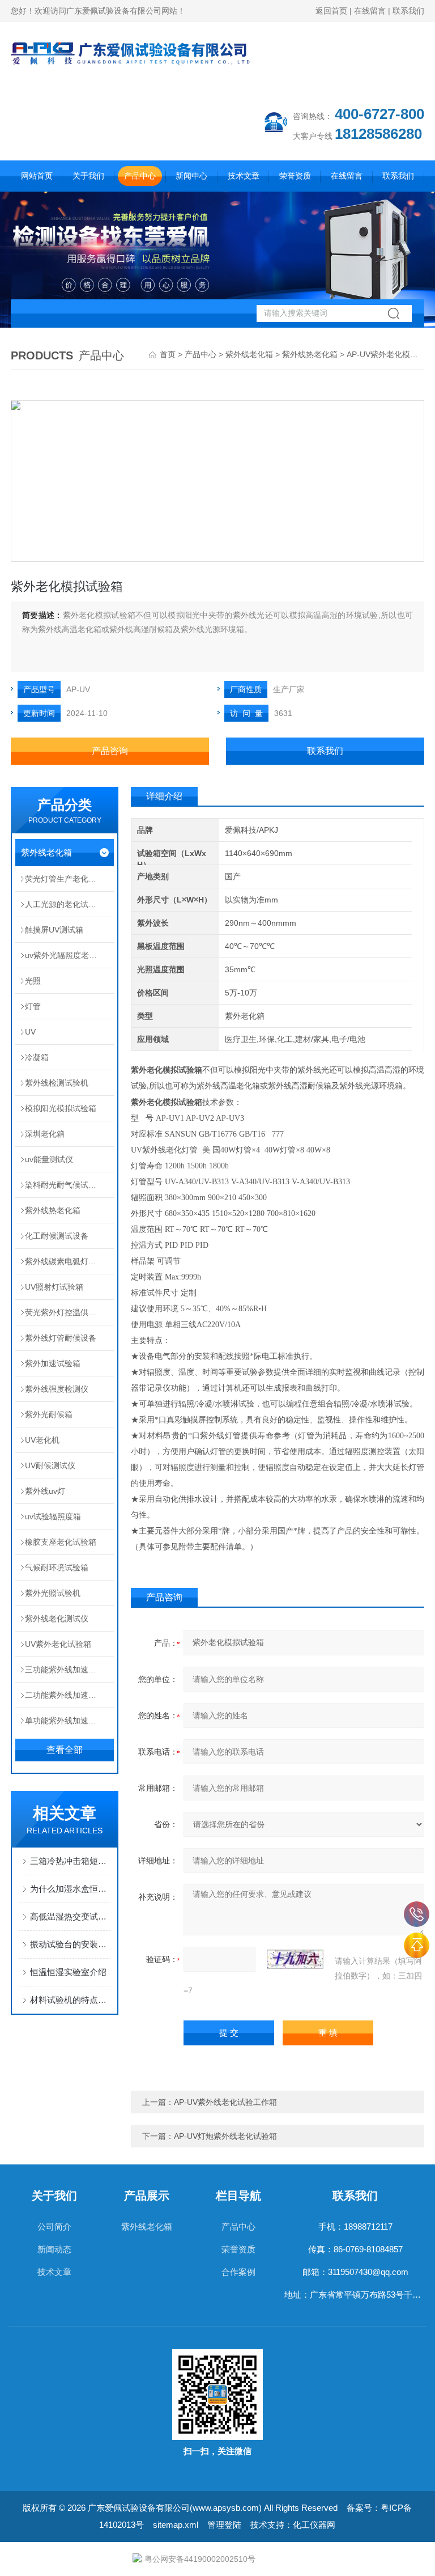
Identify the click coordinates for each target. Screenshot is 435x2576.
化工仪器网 (314, 2525)
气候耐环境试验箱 (57, 1567)
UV (30, 1032)
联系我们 (408, 11)
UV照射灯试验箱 (54, 1287)
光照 (33, 981)
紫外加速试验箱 (53, 1363)
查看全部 (65, 1750)
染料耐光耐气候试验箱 (65, 1185)
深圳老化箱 (45, 1134)
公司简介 (54, 2227)
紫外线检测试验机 (57, 1083)
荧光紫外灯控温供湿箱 (65, 1312)
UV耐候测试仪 (50, 1465)
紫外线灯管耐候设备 (61, 1338)
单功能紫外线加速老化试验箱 (69, 1721)
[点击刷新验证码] (295, 1959)
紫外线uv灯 (45, 1491)
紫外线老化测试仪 (57, 1619)
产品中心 (140, 176)
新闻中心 (191, 176)
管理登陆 (224, 2525)
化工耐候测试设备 (57, 1236)
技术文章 (244, 176)
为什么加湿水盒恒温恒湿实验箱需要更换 (70, 1889)
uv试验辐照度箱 (53, 1516)
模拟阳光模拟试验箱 (61, 1108)
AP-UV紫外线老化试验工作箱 (225, 2102)
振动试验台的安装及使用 (70, 1944)
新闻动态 (54, 2249)
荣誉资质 (295, 176)
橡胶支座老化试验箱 (61, 1542)
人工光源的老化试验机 (65, 904)
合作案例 (238, 2272)
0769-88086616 (417, 1914)
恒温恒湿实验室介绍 (68, 1972)
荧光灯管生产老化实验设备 (69, 879)
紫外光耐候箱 (49, 1414)
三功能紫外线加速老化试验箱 (69, 1670)
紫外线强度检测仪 (57, 1389)
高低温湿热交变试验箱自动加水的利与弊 (70, 1916)
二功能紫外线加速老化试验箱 (69, 1695)
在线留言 (370, 11)
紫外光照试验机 (53, 1593)
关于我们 (88, 176)
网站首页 (37, 176)
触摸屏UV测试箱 (54, 930)
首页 (168, 354)
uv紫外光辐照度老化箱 (65, 955)
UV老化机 (42, 1440)
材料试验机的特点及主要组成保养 (70, 2000)
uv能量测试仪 (49, 1159)
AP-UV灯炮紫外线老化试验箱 (225, 2136)
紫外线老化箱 (249, 354)
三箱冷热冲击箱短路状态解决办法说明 (70, 1861)
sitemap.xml (176, 2525)
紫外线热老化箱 (310, 354)
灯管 (33, 1006)
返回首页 (331, 11)
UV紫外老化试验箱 (58, 1644)
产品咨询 (110, 751)
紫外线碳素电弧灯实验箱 (69, 1261)
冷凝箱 (37, 1057)
